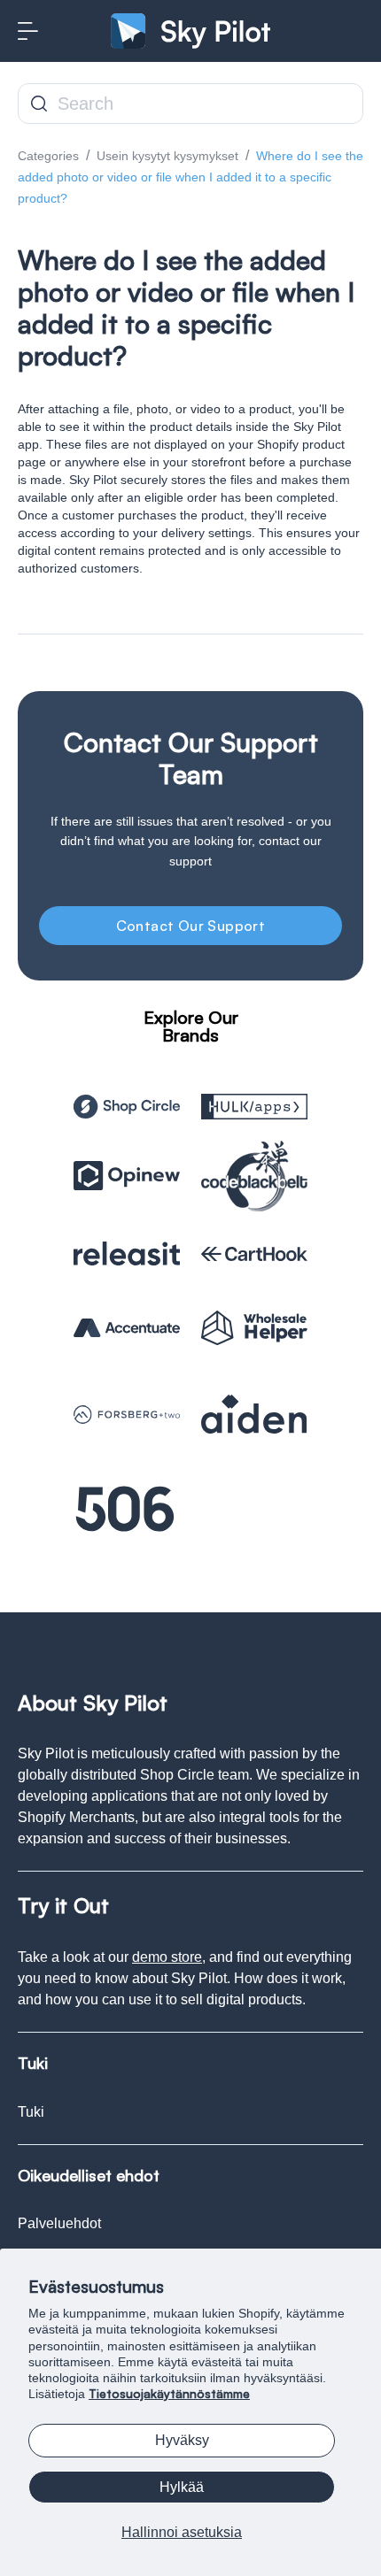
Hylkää (182, 2487)
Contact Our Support (191, 926)
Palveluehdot (59, 2223)
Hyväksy (182, 2440)
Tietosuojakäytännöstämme (169, 2393)
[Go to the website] (127, 1107)
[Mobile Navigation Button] (28, 31)
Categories (48, 156)
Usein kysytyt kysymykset (167, 156)
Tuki (31, 2112)
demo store (167, 1957)
